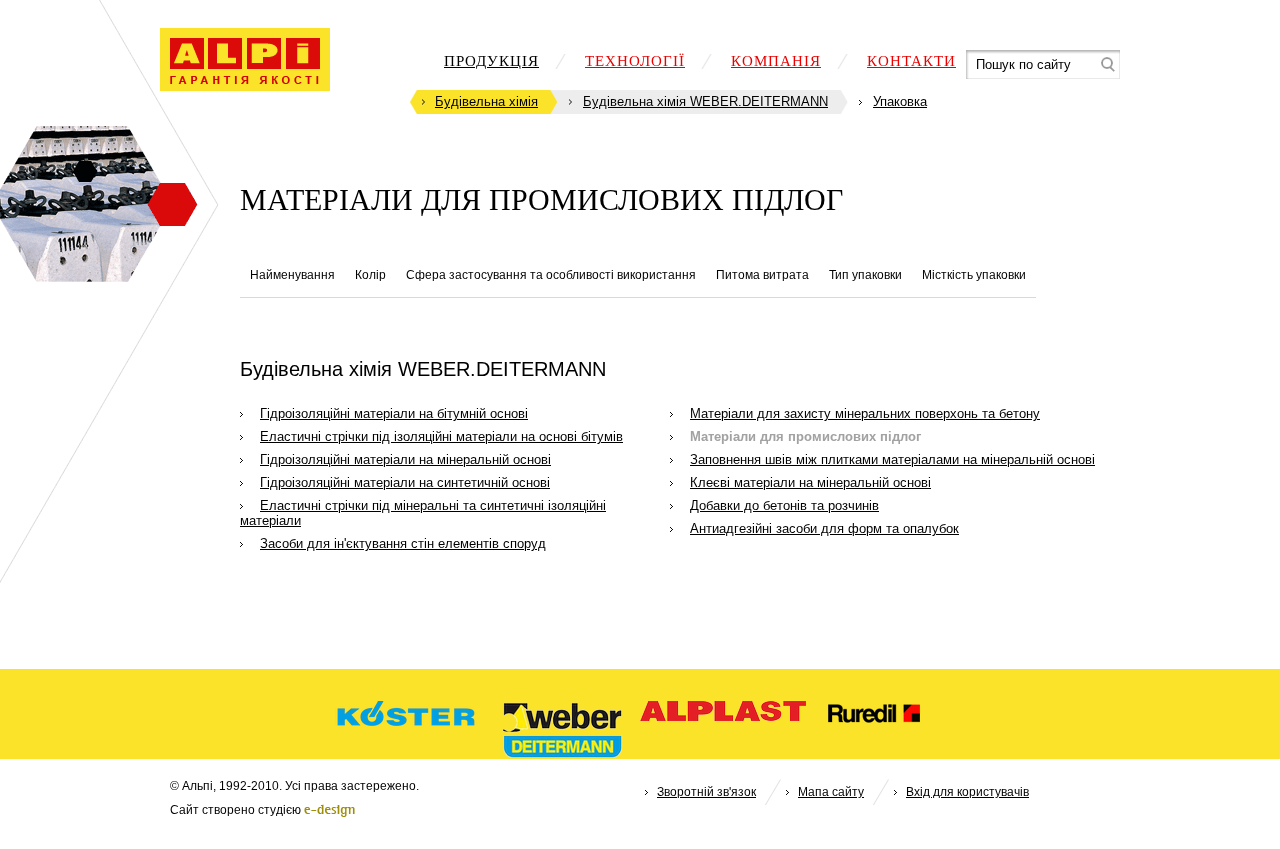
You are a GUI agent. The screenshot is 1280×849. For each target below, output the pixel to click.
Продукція (491, 61)
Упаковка (900, 101)
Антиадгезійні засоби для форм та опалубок (824, 528)
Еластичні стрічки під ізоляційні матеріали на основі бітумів (441, 436)
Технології (635, 61)
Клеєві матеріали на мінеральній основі (810, 482)
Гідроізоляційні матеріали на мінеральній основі (405, 459)
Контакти (911, 61)
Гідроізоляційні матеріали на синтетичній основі (405, 482)
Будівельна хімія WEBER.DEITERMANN (705, 101)
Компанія (776, 61)
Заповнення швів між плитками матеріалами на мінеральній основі (892, 459)
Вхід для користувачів (967, 792)
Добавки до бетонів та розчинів (784, 505)
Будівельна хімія (486, 101)
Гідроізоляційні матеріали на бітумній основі (394, 413)
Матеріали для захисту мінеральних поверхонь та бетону (865, 413)
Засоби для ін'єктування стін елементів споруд (403, 543)
